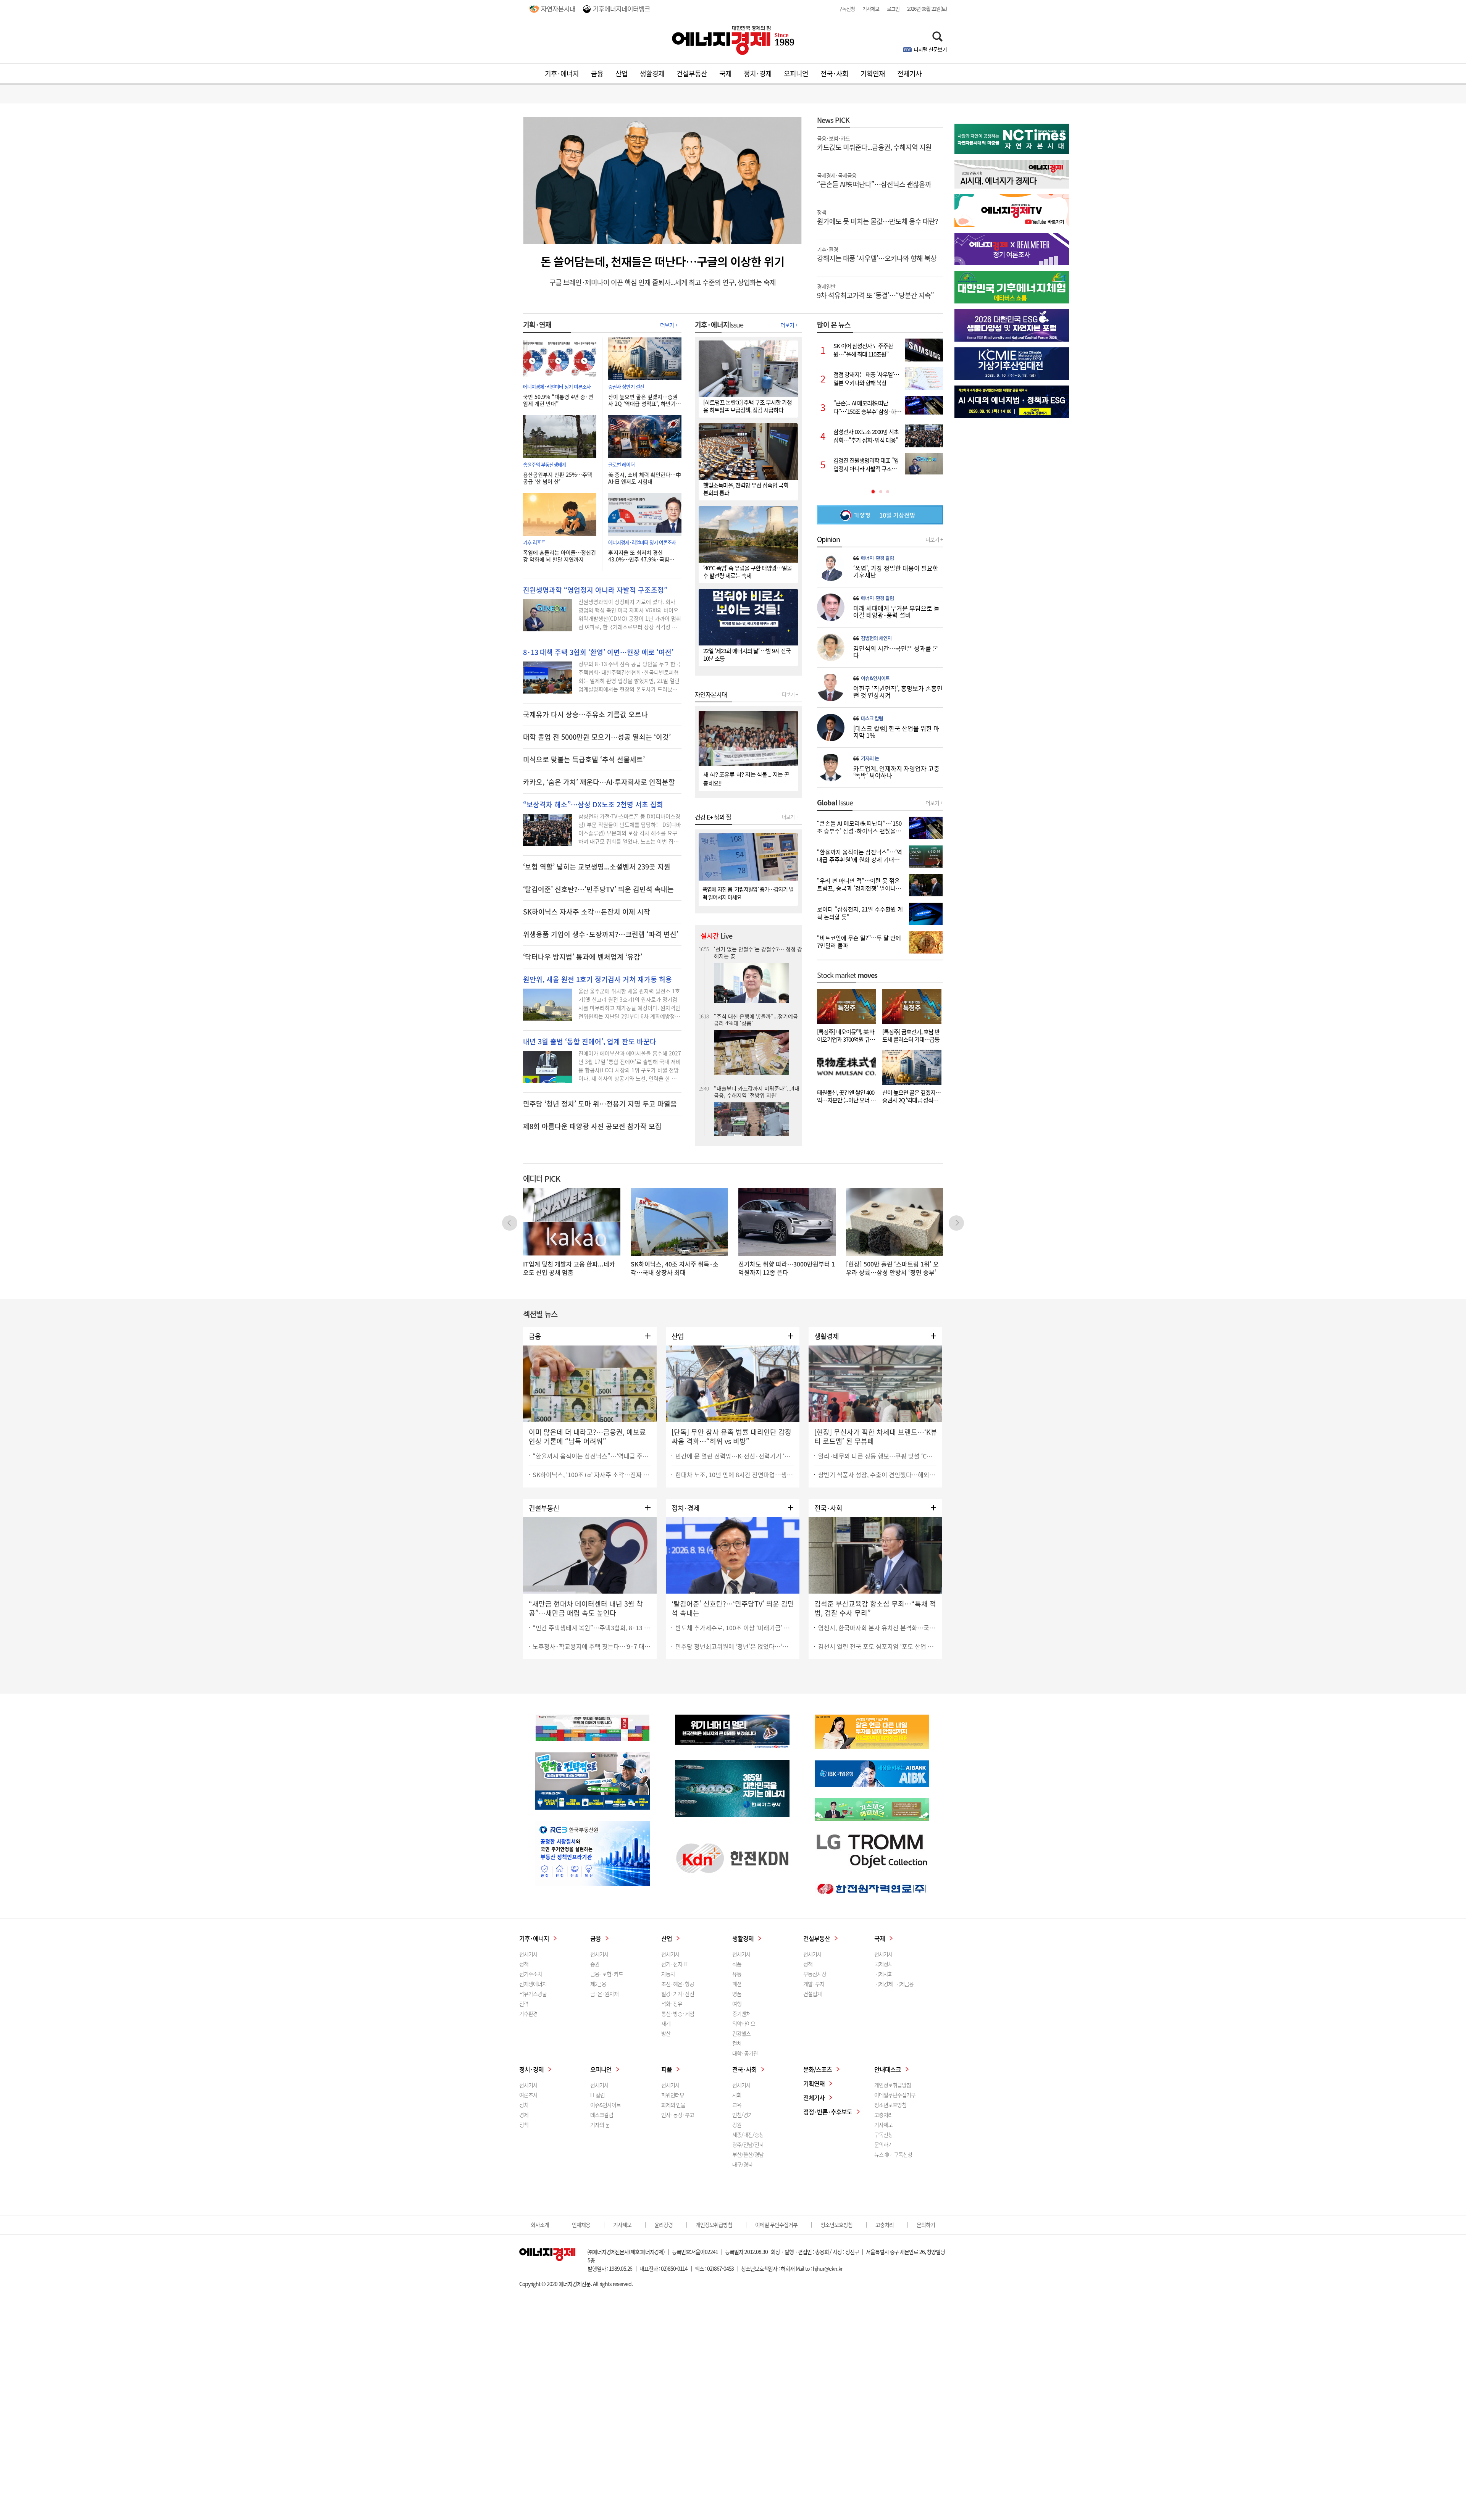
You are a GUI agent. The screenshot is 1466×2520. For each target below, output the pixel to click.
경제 (524, 2115)
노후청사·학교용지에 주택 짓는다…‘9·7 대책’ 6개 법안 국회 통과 (592, 1646)
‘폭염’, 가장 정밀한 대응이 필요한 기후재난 (896, 571)
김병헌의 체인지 (876, 638)
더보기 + (669, 325)
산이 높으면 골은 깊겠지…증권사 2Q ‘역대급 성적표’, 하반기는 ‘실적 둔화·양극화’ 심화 (644, 400)
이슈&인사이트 (875, 678)
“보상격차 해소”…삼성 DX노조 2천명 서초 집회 (593, 805)
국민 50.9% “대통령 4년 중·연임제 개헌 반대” (558, 400)
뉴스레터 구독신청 (893, 2154)
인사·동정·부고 (678, 2115)
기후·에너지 (562, 73)
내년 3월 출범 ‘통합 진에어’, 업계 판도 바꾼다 (590, 1042)
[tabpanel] (880, 407)
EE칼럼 (597, 2095)
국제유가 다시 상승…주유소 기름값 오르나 (585, 715)
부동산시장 (815, 1974)
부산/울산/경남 (748, 2154)
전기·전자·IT (674, 1964)
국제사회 (883, 1974)
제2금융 (598, 1984)
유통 (737, 1974)
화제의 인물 (673, 2105)
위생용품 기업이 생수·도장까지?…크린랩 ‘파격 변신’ (601, 934)
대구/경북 (742, 2164)
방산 (666, 2033)
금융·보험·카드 (607, 1974)
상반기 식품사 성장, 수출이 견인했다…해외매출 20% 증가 (877, 1475)
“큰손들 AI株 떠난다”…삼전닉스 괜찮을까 (874, 180)
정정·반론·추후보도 (828, 2112)
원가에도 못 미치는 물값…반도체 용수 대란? (878, 217)
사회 (737, 2095)
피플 (667, 2069)
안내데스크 (888, 2069)
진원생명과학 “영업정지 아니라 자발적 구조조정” (595, 590)
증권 (595, 1964)
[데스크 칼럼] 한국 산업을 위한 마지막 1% (896, 732)
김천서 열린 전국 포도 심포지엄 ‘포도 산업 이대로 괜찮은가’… (877, 1646)
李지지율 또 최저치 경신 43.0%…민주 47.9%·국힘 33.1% (639, 556)
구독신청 (846, 9)
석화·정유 (672, 2004)
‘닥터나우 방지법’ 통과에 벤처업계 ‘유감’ (583, 957)
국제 (725, 73)
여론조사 (528, 2095)
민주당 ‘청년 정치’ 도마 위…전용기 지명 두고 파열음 (600, 1104)
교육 (737, 2105)
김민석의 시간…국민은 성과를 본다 (896, 652)
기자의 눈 (870, 758)
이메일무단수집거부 (895, 2095)
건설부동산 (692, 73)
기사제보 (871, 9)
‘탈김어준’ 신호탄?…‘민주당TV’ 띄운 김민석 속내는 (598, 889)
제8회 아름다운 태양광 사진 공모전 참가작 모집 (592, 1126)
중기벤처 (741, 2013)
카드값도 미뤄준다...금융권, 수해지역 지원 (874, 143)
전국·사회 (834, 73)
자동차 (668, 1974)
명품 (737, 1994)
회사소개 (540, 2225)
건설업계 (812, 1994)
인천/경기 (742, 2115)
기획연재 (873, 73)
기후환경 (528, 2013)
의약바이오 (744, 2023)
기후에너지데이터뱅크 (622, 9)
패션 (737, 1984)
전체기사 (909, 73)
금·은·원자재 (604, 1994)
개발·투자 (814, 1984)
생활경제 (652, 73)
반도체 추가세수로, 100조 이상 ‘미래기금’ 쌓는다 (735, 1628)
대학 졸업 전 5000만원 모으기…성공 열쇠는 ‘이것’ (597, 737)
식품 (737, 1964)
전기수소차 (531, 1974)
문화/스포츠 (818, 2069)
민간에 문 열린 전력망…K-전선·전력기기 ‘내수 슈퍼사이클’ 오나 (735, 1456)
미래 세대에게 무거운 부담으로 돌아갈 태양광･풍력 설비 (896, 611)
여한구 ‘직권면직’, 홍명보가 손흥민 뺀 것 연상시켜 (898, 692)
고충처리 (883, 2115)
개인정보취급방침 (893, 2085)
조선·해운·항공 (678, 1984)
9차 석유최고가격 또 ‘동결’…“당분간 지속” (875, 291)
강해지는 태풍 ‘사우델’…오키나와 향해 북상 (877, 254)
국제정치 (883, 1964)
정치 (524, 2105)
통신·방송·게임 (678, 2013)
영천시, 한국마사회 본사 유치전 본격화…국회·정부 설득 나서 (877, 1628)
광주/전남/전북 (748, 2144)
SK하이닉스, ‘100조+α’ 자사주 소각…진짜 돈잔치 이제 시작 (592, 1475)
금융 (597, 73)
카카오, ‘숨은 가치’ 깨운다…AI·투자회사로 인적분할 (599, 782)
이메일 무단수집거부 (776, 2225)
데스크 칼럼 (872, 718)
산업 (622, 73)
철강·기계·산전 (678, 1994)
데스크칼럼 (602, 2115)
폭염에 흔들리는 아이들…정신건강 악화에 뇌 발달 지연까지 (559, 556)
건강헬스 (741, 2033)
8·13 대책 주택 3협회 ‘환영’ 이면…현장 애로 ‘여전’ (598, 652)
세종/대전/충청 (748, 2134)
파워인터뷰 (673, 2095)
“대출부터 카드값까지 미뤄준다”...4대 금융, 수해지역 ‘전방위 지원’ (757, 952)
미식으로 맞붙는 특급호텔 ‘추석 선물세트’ (584, 760)
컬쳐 (737, 2043)
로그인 (893, 9)
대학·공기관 (745, 2053)
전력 (524, 2004)
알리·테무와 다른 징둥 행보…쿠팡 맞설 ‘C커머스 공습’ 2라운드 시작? (877, 1456)
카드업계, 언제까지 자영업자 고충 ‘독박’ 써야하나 (896, 772)
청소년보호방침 (890, 2105)
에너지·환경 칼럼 (877, 558)
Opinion (828, 539)
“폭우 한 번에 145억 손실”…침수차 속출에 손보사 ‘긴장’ (757, 1074)
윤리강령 (664, 2225)
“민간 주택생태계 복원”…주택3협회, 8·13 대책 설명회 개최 (592, 1628)
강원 (737, 2125)
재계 (666, 2023)
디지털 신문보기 (930, 49)
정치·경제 (758, 73)
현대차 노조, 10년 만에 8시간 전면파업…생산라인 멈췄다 (735, 1475)
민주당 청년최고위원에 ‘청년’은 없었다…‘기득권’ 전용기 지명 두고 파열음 (735, 1646)
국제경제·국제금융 (894, 1984)
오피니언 (796, 73)
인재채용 (581, 2225)
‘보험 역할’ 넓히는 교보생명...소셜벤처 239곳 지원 (597, 867)
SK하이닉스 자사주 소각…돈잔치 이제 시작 (587, 912)
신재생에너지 (533, 1984)
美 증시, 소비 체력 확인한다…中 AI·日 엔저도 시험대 (645, 478)
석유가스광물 (533, 1994)
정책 (524, 1964)
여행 (737, 2004)
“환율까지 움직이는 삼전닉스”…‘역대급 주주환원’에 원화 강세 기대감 (592, 1456)
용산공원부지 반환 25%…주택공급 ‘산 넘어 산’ (558, 478)
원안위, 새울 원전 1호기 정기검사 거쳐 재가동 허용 (597, 979)
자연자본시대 (558, 9)
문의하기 (883, 2144)
